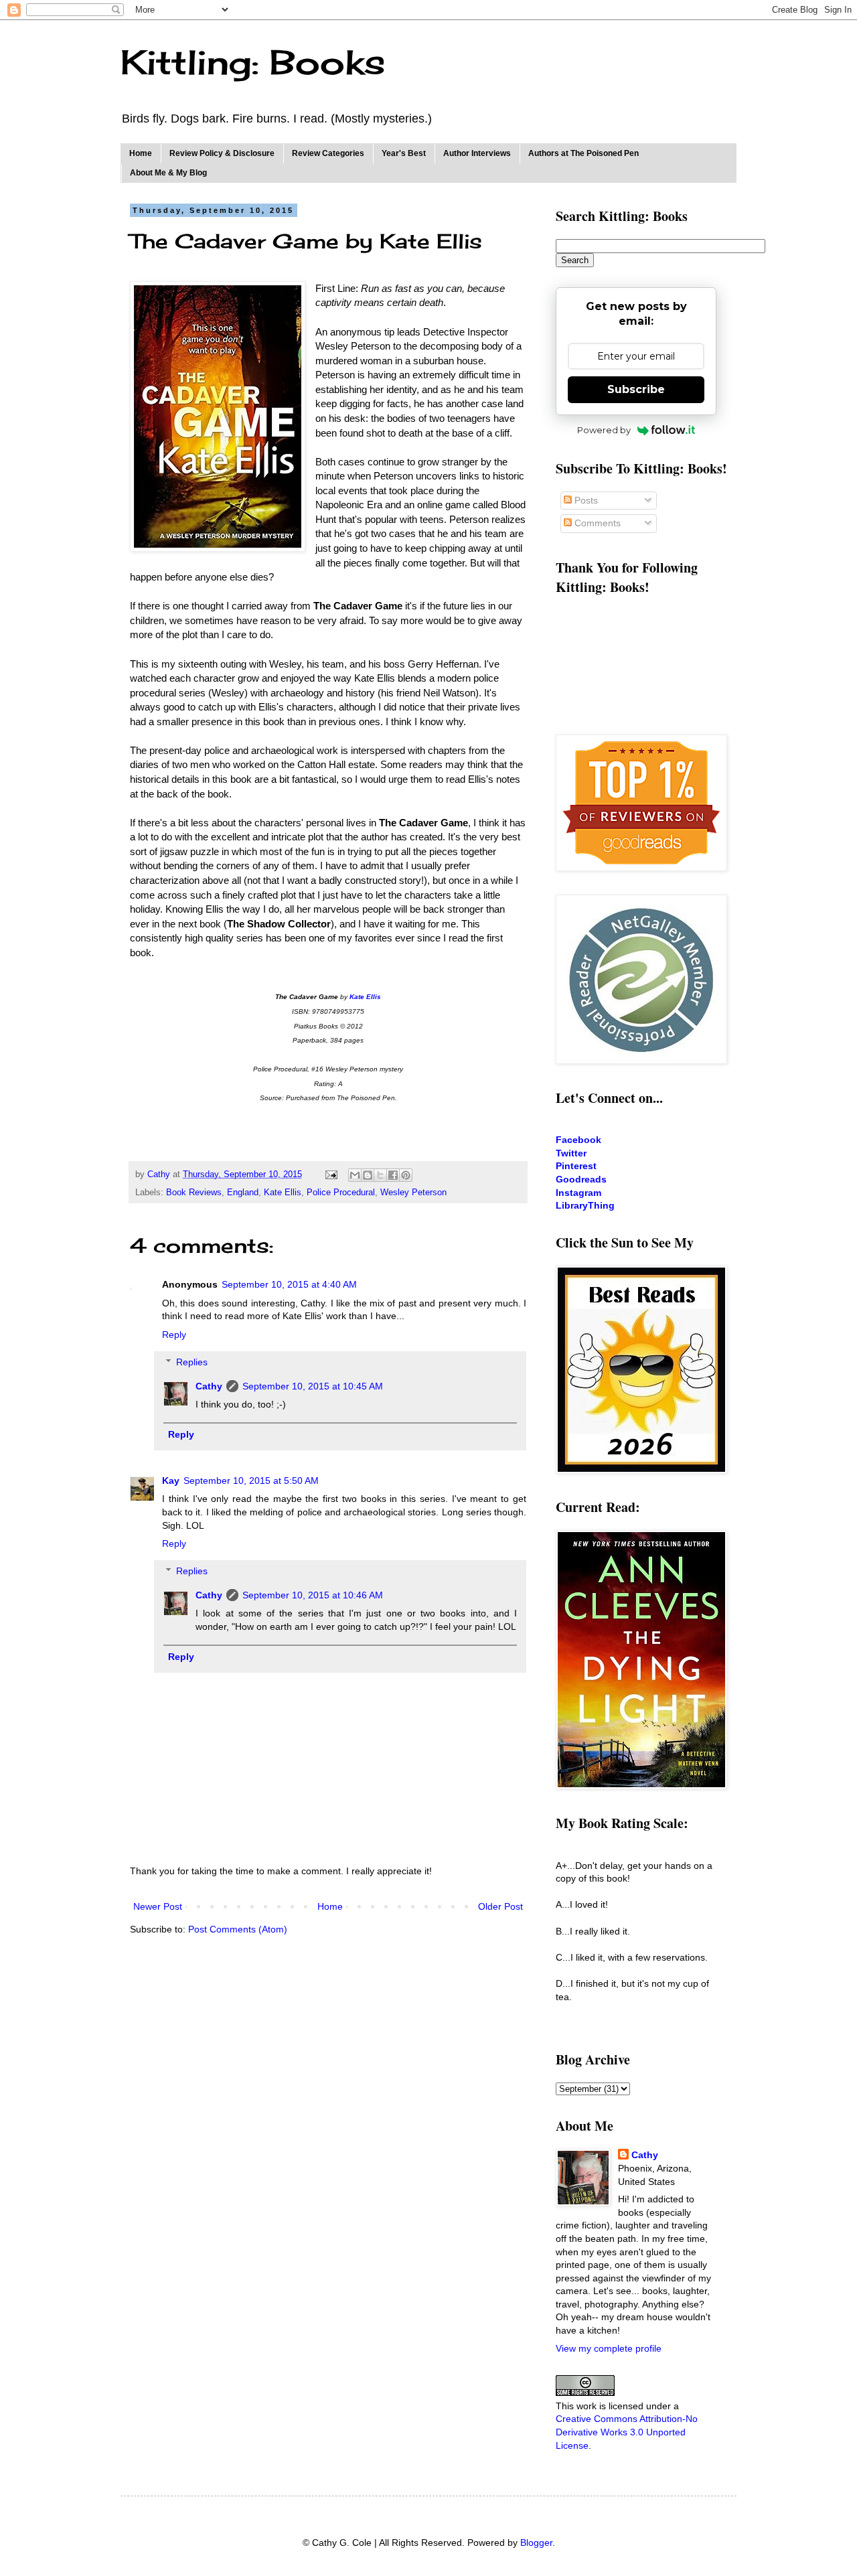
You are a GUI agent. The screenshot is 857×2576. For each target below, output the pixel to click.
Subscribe (636, 389)
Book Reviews (194, 1193)
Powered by (604, 430)
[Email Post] (331, 1175)
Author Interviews (477, 153)
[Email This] (355, 1175)
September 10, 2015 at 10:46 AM (313, 1595)
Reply (174, 1335)
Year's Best (404, 153)
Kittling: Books (253, 62)
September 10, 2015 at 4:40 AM (289, 1284)
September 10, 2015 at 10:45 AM (313, 1386)
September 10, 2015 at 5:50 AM (251, 1481)
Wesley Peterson (413, 1193)
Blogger (536, 2543)
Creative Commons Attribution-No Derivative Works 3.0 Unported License (627, 2432)
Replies (192, 1362)
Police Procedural (341, 1193)
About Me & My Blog (168, 173)
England (243, 1193)
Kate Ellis (283, 1193)
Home (141, 153)
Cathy (209, 1386)
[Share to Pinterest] (406, 1175)
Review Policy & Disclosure (222, 153)
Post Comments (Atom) (238, 1929)
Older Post (500, 1906)
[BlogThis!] (368, 1175)
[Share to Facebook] (393, 1175)
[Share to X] (380, 1175)
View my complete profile (609, 2348)
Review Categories (328, 153)
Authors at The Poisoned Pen (583, 153)
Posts (585, 500)
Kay (171, 1481)
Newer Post (158, 1906)
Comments (596, 523)
